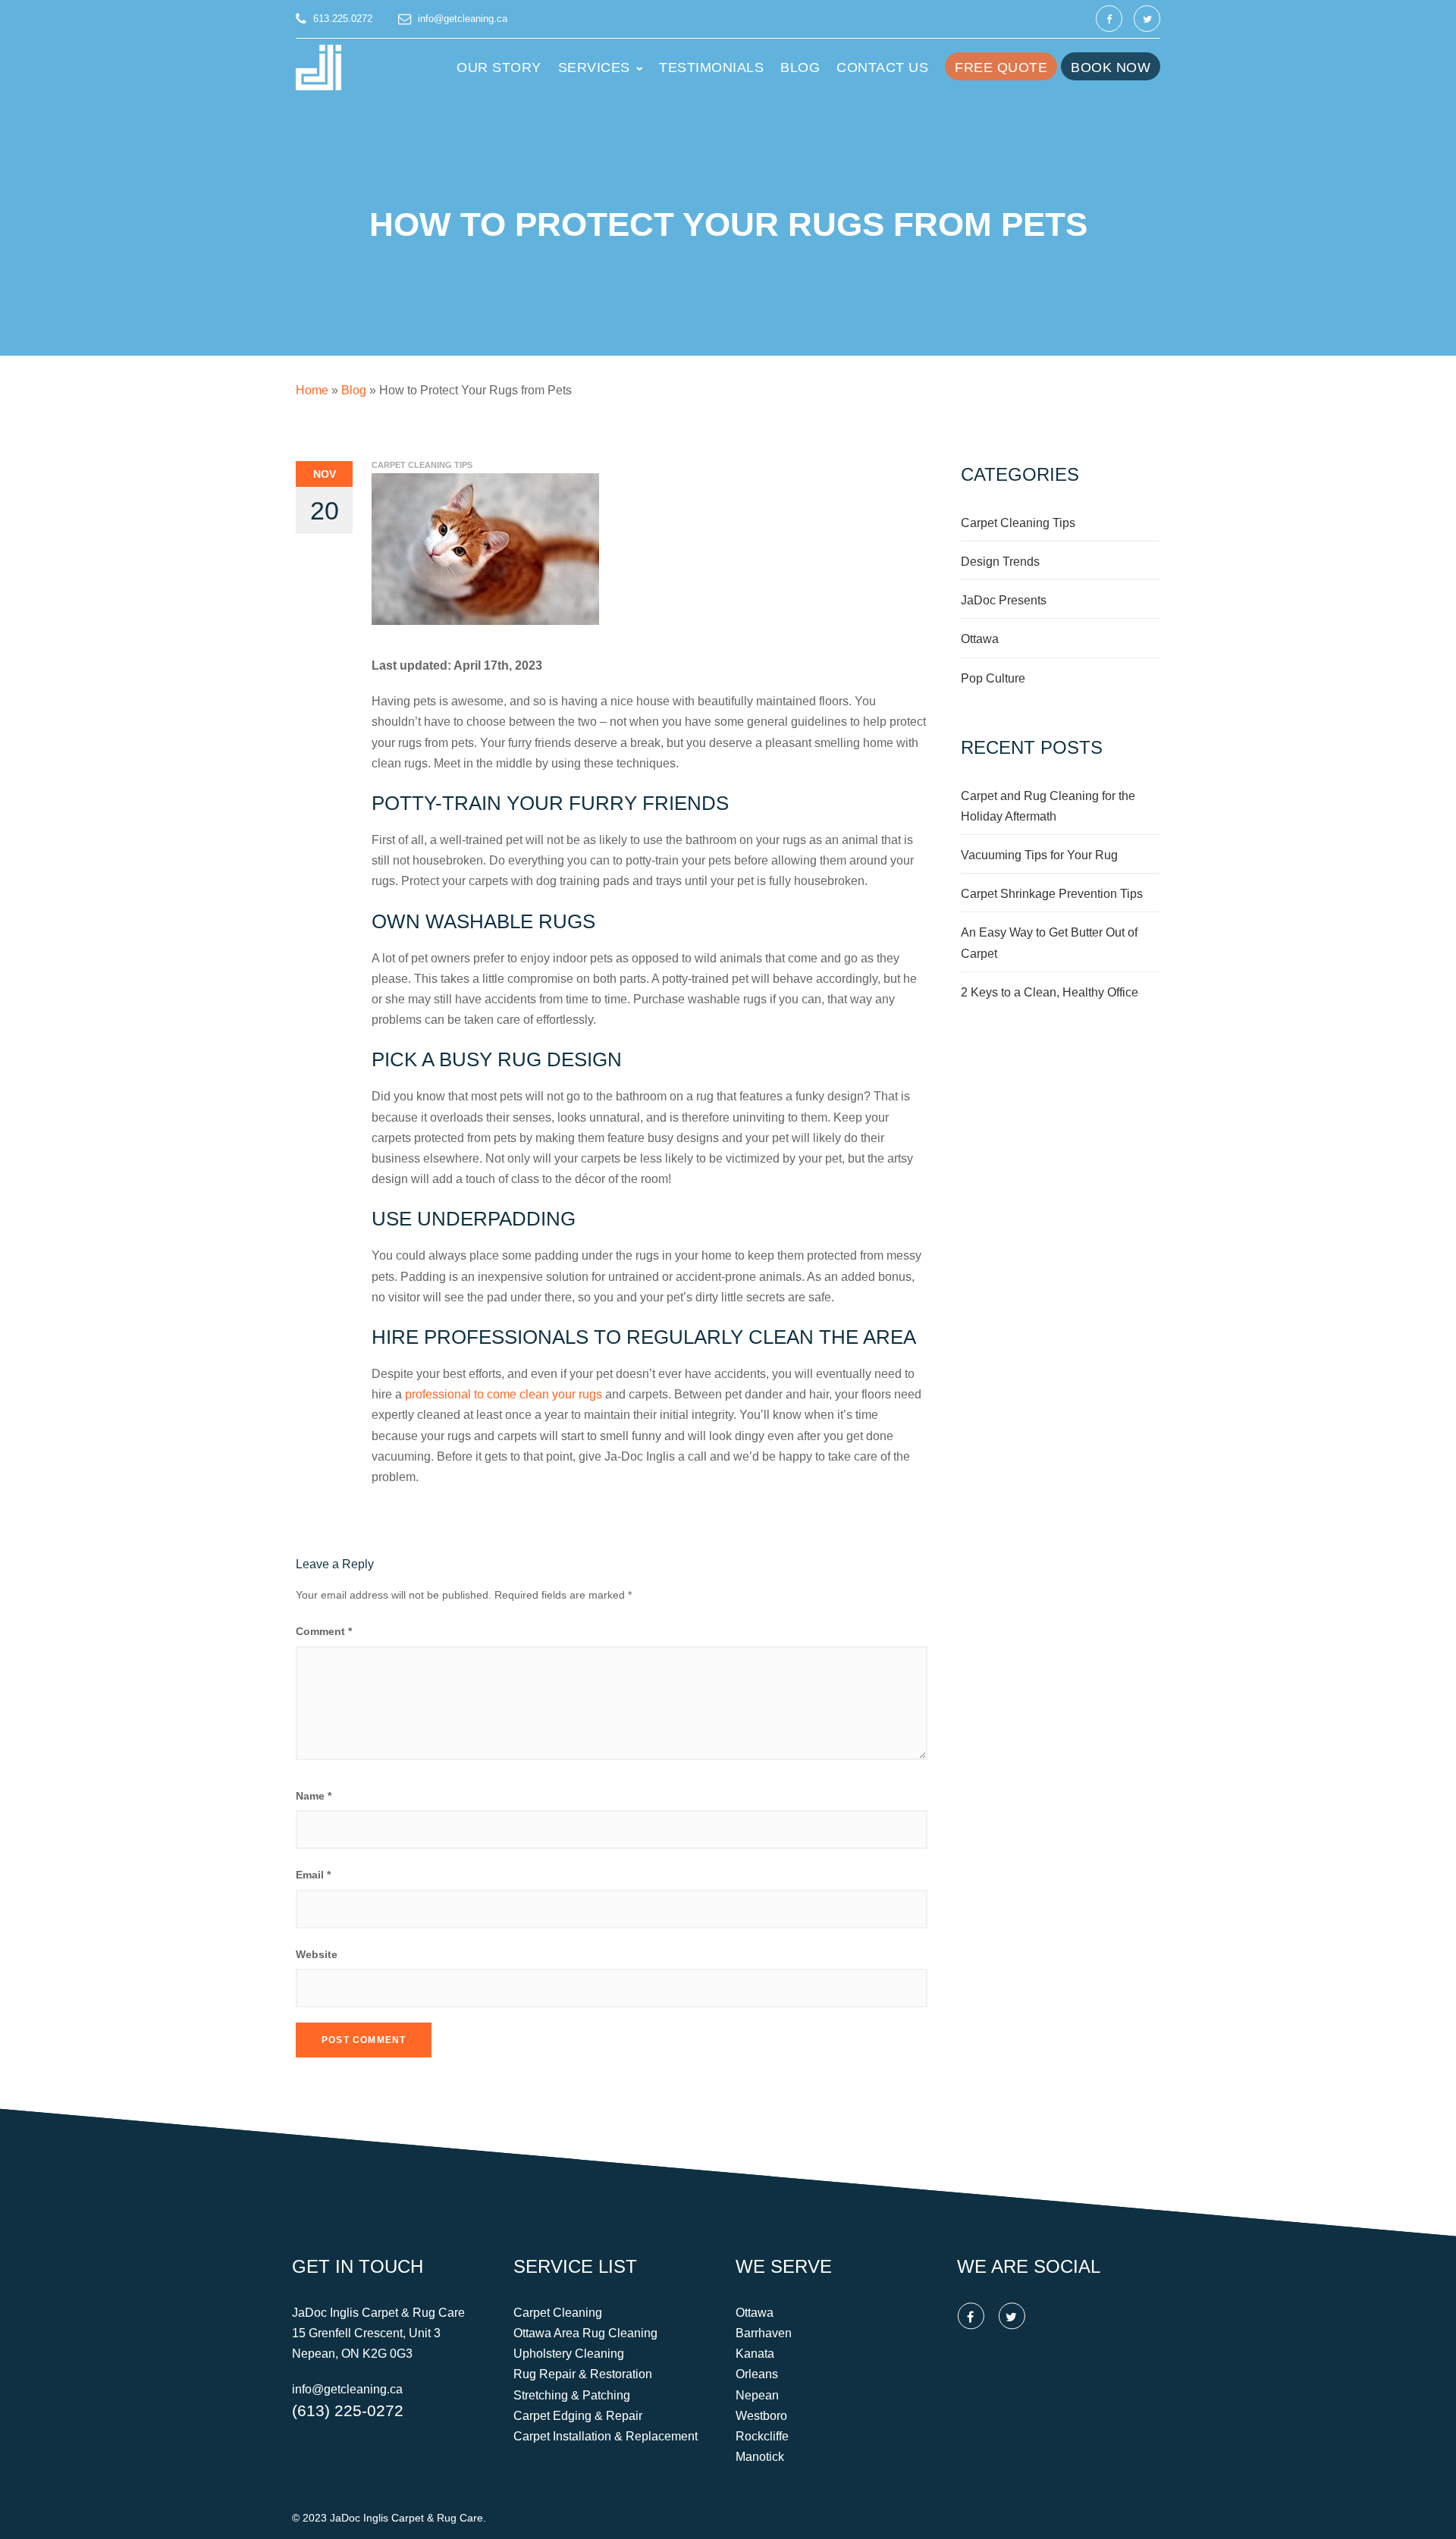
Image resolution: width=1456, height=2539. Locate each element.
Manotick (760, 2457)
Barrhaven (764, 2333)
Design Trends (1000, 562)
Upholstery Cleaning (569, 2354)
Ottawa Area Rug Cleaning (585, 2333)
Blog (800, 67)
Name (314, 1796)
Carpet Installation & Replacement (606, 2436)
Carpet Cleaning (558, 2313)
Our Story (499, 67)
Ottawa (980, 639)
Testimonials (711, 67)
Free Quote (1001, 67)
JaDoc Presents (1004, 600)
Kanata (755, 2354)
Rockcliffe (762, 2436)
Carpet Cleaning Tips (422, 465)
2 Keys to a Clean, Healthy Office (1050, 992)
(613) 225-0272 (348, 2410)
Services (594, 67)
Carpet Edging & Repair (578, 2416)
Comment (324, 1631)
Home (312, 390)
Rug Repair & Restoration (583, 2375)
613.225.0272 (343, 19)
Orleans (757, 2375)
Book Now (1111, 67)
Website (317, 1954)
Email (313, 1875)
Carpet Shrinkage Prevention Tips (1052, 894)
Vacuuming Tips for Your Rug (1039, 855)
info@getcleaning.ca (463, 19)
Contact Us (882, 67)
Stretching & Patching (572, 2395)
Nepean (757, 2395)
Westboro (761, 2416)
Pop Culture (993, 678)
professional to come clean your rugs (504, 1394)
